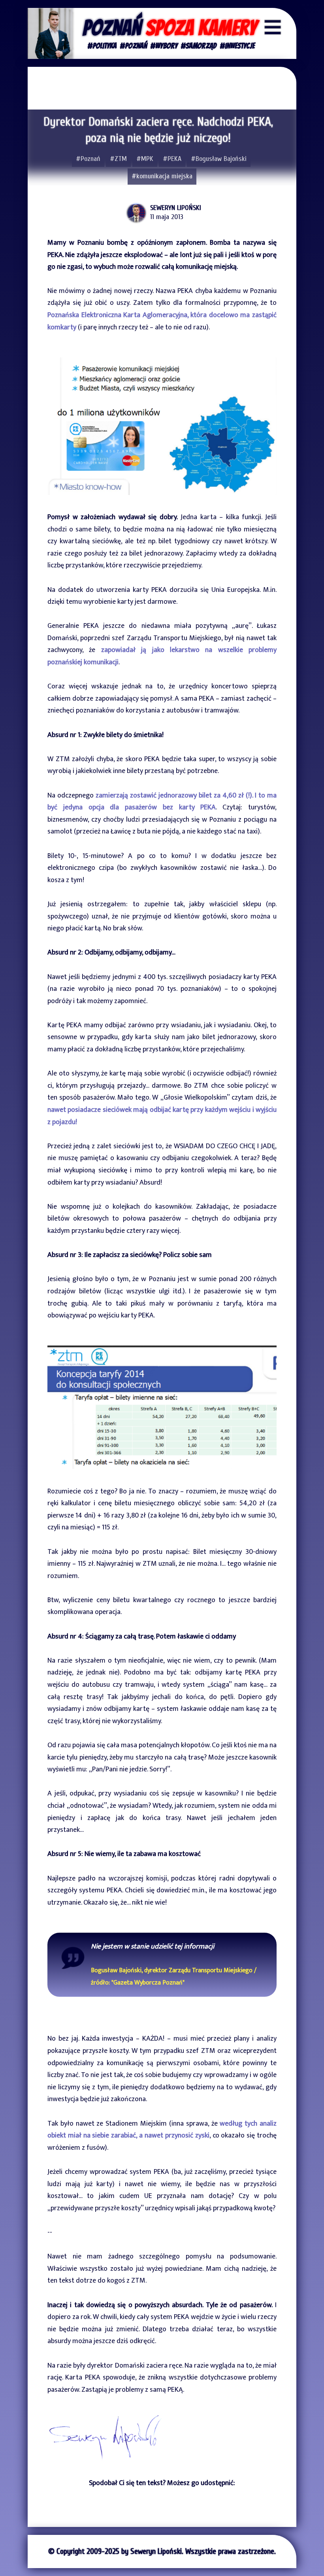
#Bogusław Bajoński (219, 159)
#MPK (145, 159)
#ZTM (118, 159)
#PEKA (172, 159)
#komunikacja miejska (162, 176)
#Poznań (88, 159)
